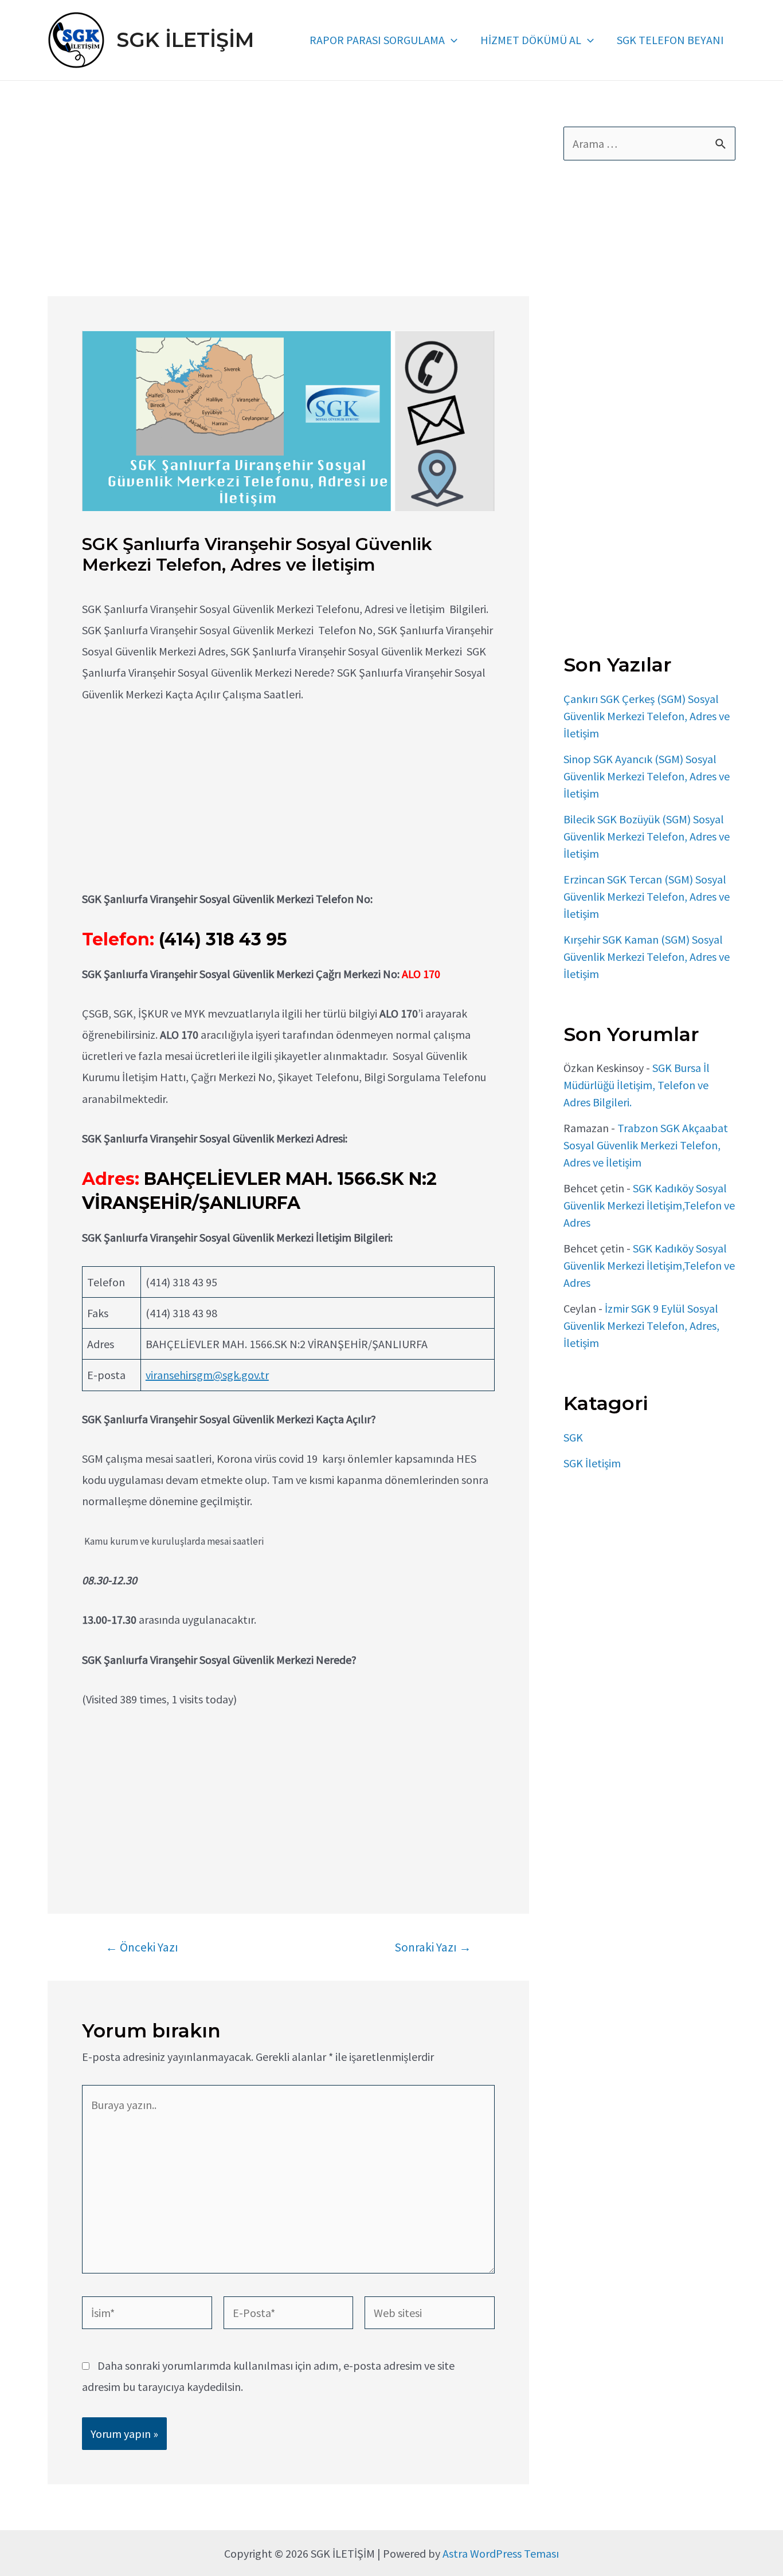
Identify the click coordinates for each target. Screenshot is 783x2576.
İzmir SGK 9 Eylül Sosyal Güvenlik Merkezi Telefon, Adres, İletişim (641, 1326)
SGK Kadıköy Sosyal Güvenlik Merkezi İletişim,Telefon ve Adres (649, 1205)
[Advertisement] (288, 211)
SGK (573, 1437)
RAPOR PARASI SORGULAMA (377, 40)
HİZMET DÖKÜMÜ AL (531, 40)
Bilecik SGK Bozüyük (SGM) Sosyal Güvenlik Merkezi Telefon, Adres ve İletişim (647, 836)
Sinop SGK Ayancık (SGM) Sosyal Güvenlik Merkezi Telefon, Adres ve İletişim (647, 776)
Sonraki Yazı (433, 1947)
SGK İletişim (592, 1463)
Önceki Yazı (142, 1947)
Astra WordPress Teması (501, 2553)
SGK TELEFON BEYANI (670, 40)
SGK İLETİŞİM (185, 40)
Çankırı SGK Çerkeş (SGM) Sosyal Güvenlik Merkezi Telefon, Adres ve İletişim (647, 716)
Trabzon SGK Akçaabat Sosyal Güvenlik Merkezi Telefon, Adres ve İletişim (646, 1145)
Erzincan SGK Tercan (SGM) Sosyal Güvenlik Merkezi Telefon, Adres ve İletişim (647, 896)
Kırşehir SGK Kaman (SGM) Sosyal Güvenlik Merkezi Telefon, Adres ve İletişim (647, 957)
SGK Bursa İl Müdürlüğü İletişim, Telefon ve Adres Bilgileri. (637, 1085)
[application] (451, 40)
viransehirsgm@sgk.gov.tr (207, 1375)
